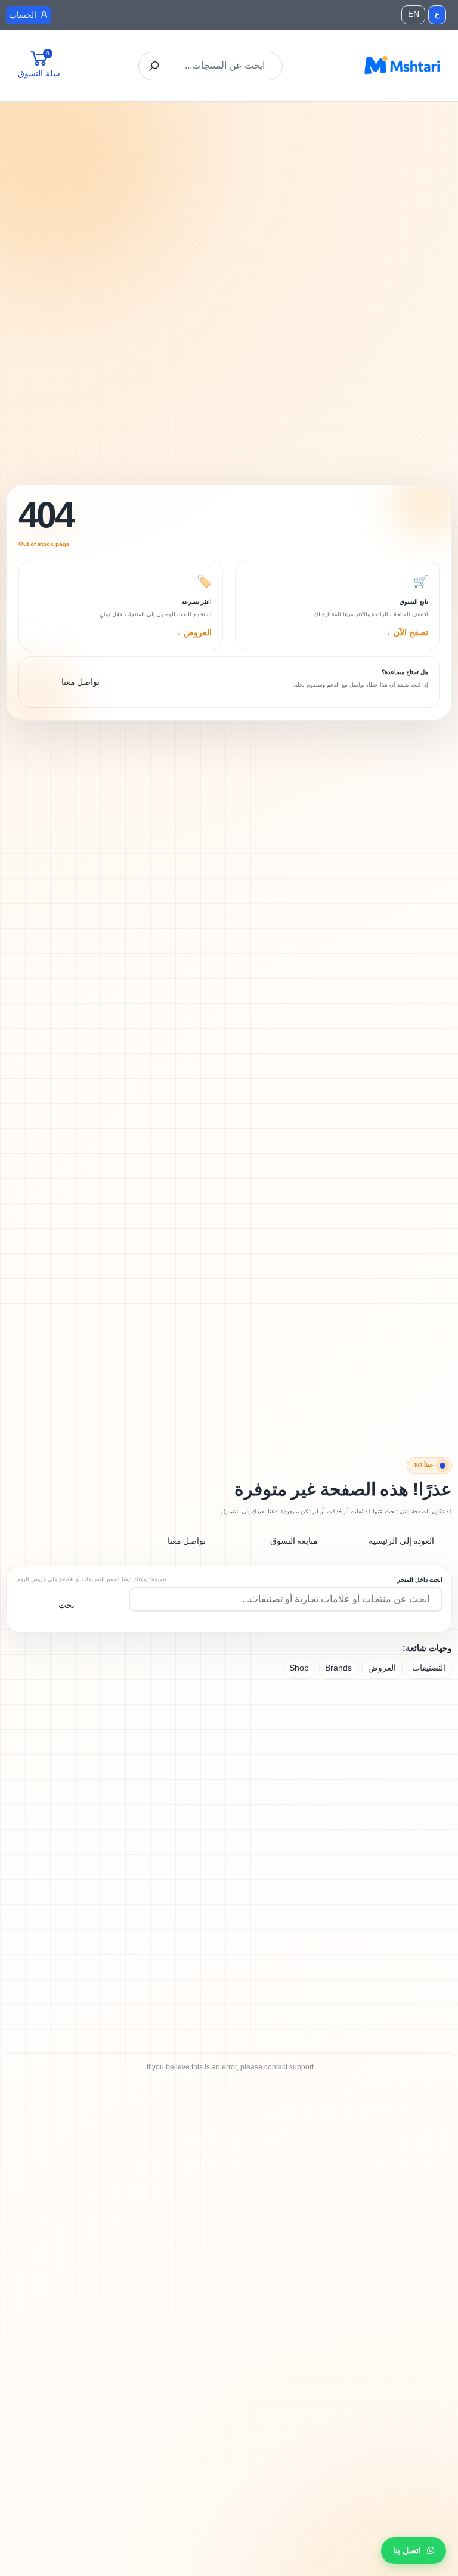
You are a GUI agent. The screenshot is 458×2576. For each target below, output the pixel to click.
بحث (66, 1605)
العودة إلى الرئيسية (402, 1541)
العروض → (192, 632)
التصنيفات (429, 1668)
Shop (299, 1668)
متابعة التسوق (294, 1541)
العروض (382, 1668)
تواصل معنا (187, 1541)
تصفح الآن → (406, 632)
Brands (338, 1668)
